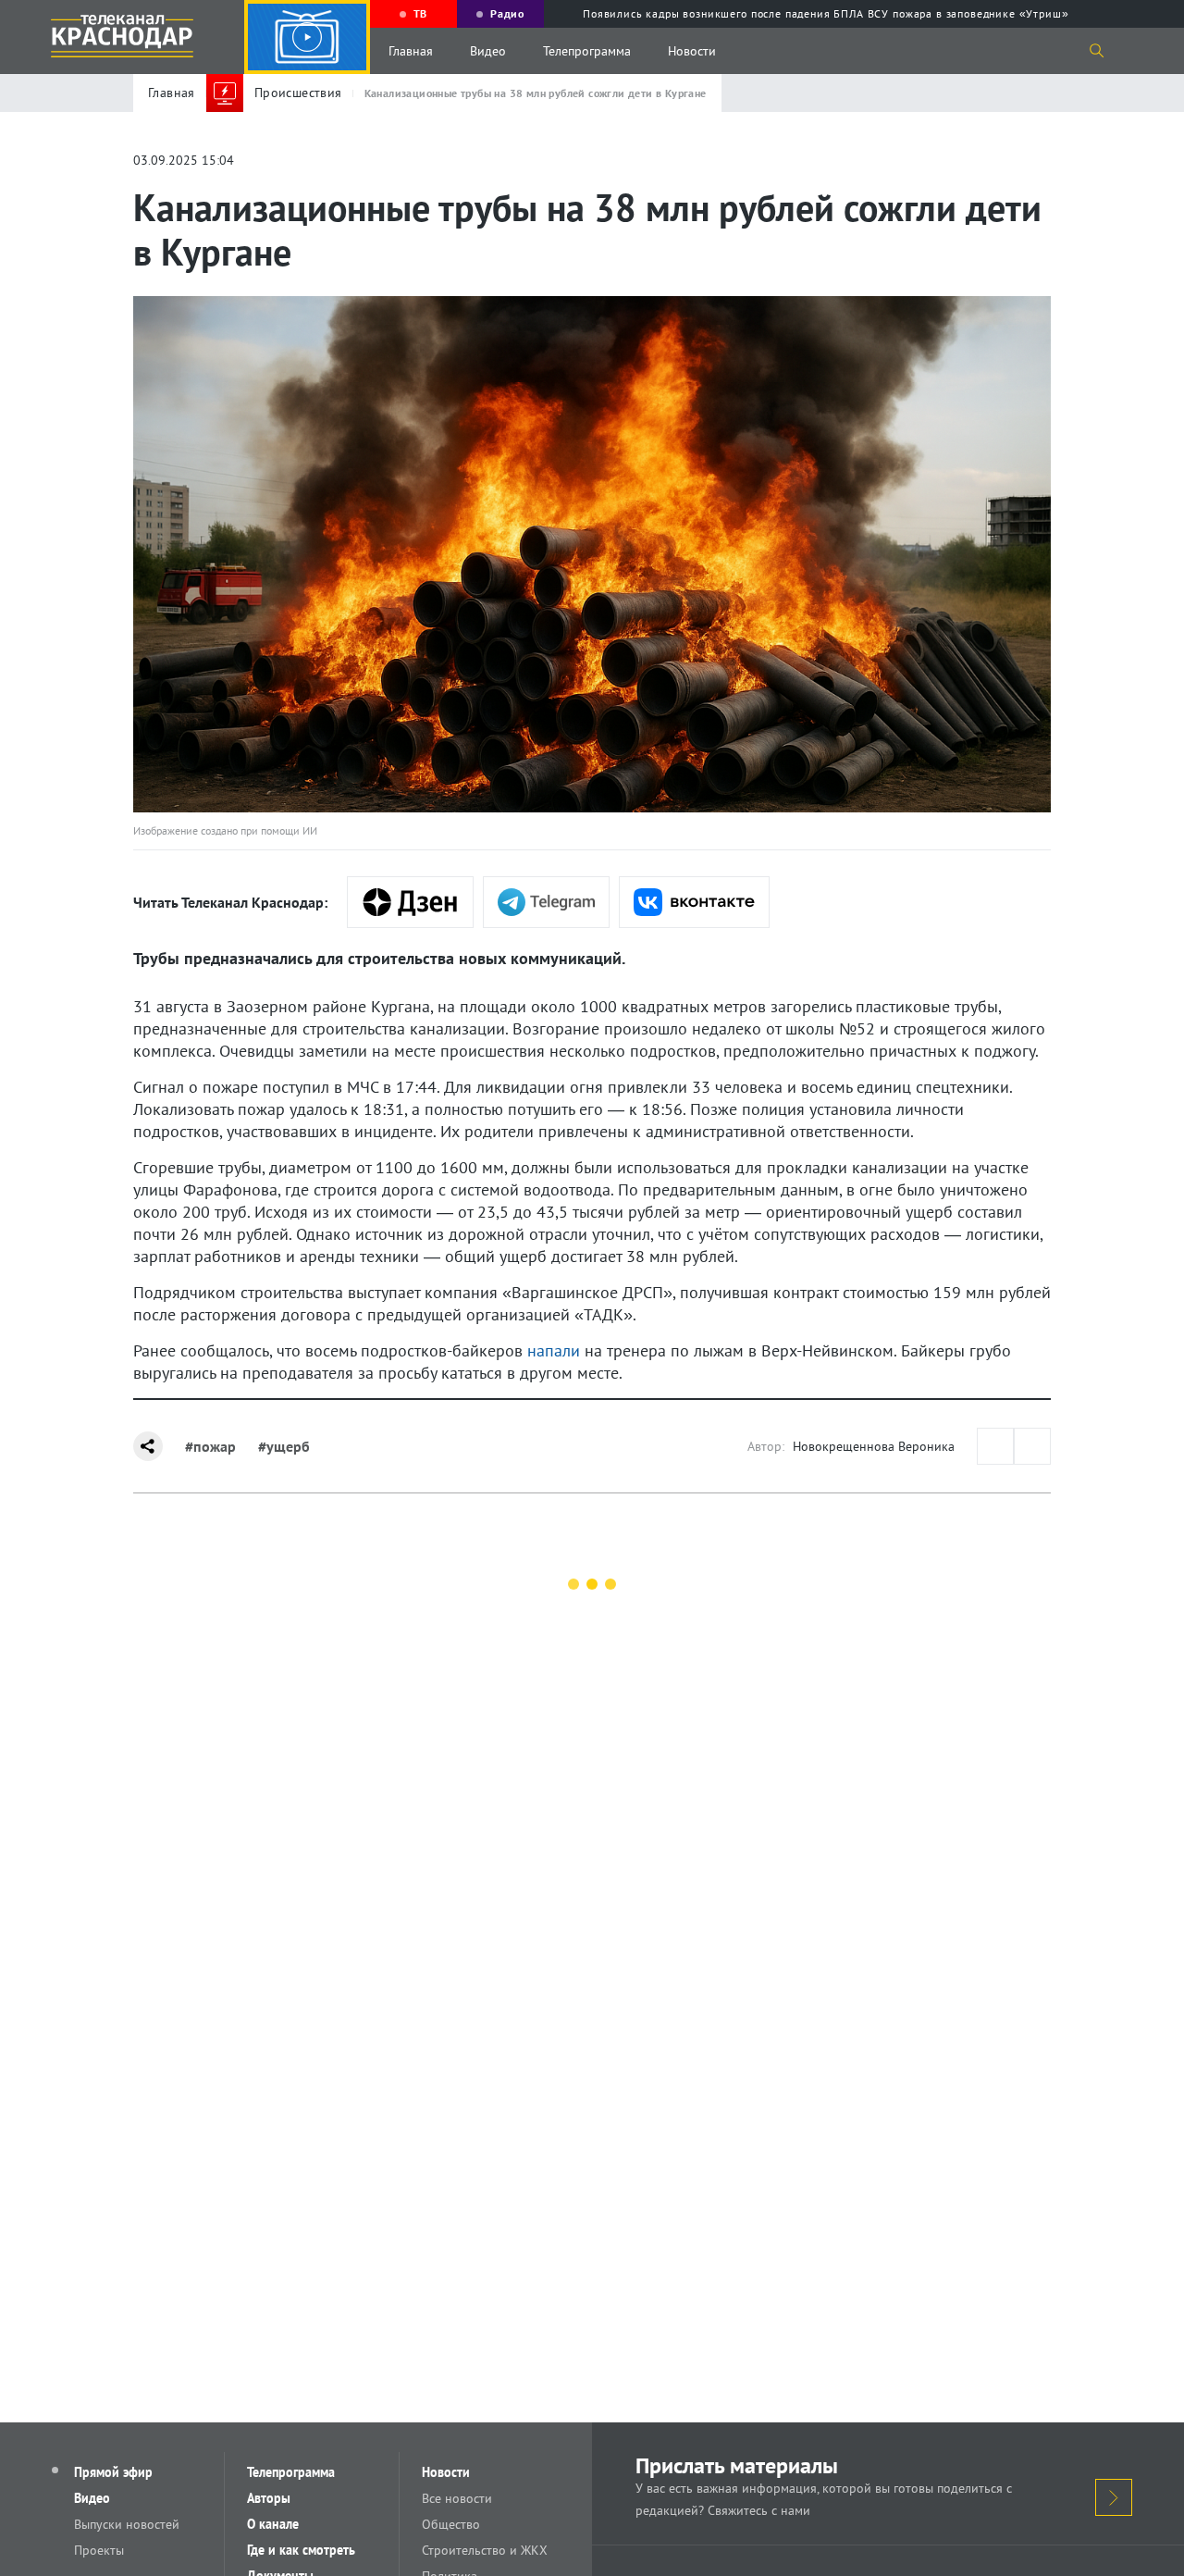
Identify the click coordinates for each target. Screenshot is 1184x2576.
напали (554, 1350)
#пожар (210, 1446)
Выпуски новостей (127, 2524)
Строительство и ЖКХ (485, 2550)
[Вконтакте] (694, 902)
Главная (411, 51)
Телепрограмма (587, 51)
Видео (488, 51)
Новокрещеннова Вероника (874, 1446)
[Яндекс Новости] (410, 902)
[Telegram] (546, 902)
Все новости (457, 2498)
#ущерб (284, 1446)
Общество (451, 2524)
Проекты (99, 2550)
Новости (692, 51)
